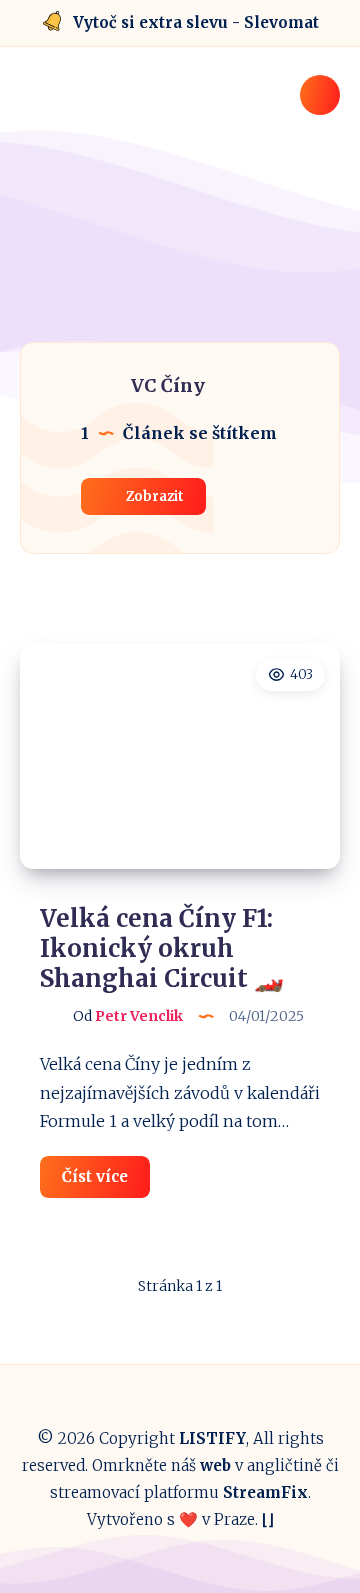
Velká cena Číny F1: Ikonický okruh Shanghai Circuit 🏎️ (162, 948)
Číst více (106, 1182)
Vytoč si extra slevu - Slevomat (196, 22)
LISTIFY (212, 1438)
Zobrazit (153, 496)
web (215, 1465)
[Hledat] (320, 95)
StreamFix (265, 1492)
